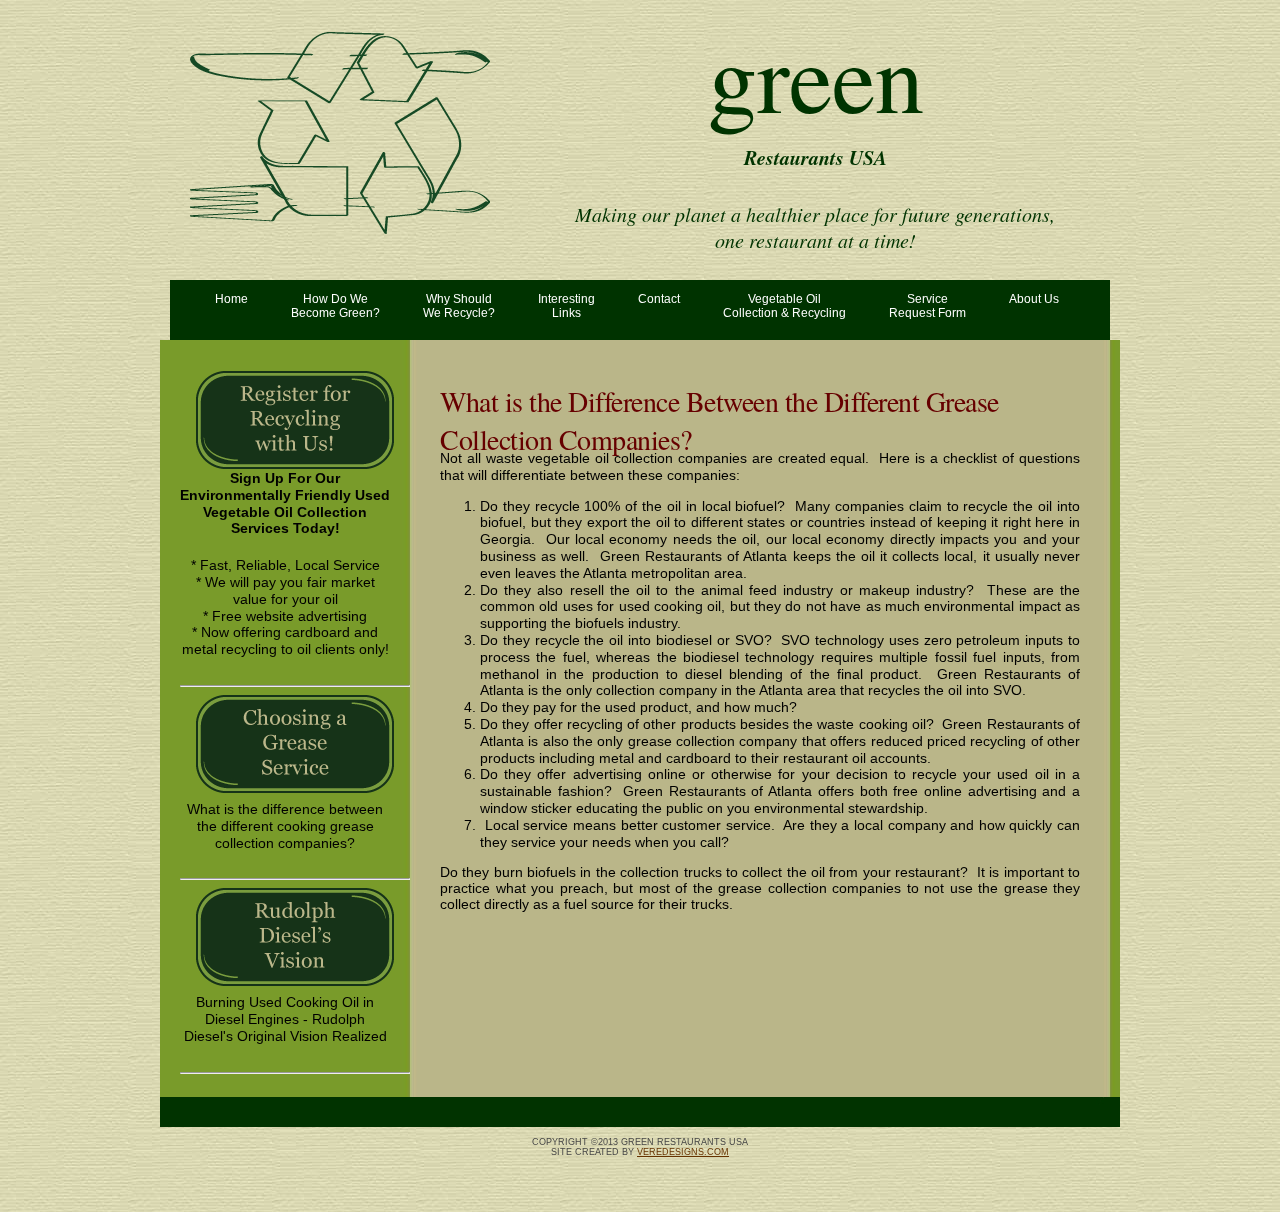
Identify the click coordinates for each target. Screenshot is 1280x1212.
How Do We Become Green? (335, 306)
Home (231, 299)
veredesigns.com (683, 1152)
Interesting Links (566, 306)
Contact (659, 299)
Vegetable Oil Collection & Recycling (784, 306)
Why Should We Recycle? (459, 306)
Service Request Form (927, 306)
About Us (1034, 299)
